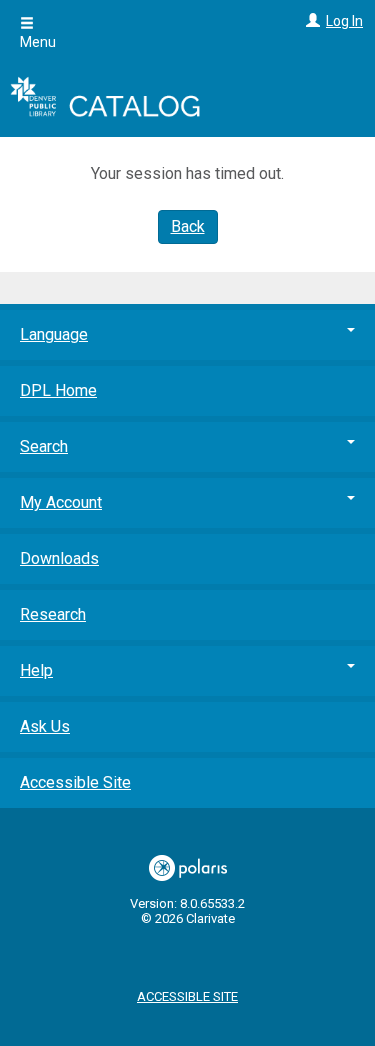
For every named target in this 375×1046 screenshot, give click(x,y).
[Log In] (310, 21)
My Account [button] (61, 502)
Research (53, 614)
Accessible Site (75, 782)
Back (188, 226)
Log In (344, 21)
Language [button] (54, 334)
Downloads (59, 558)
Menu (38, 42)
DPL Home (58, 390)
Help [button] (36, 670)
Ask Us (45, 726)
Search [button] (44, 446)
